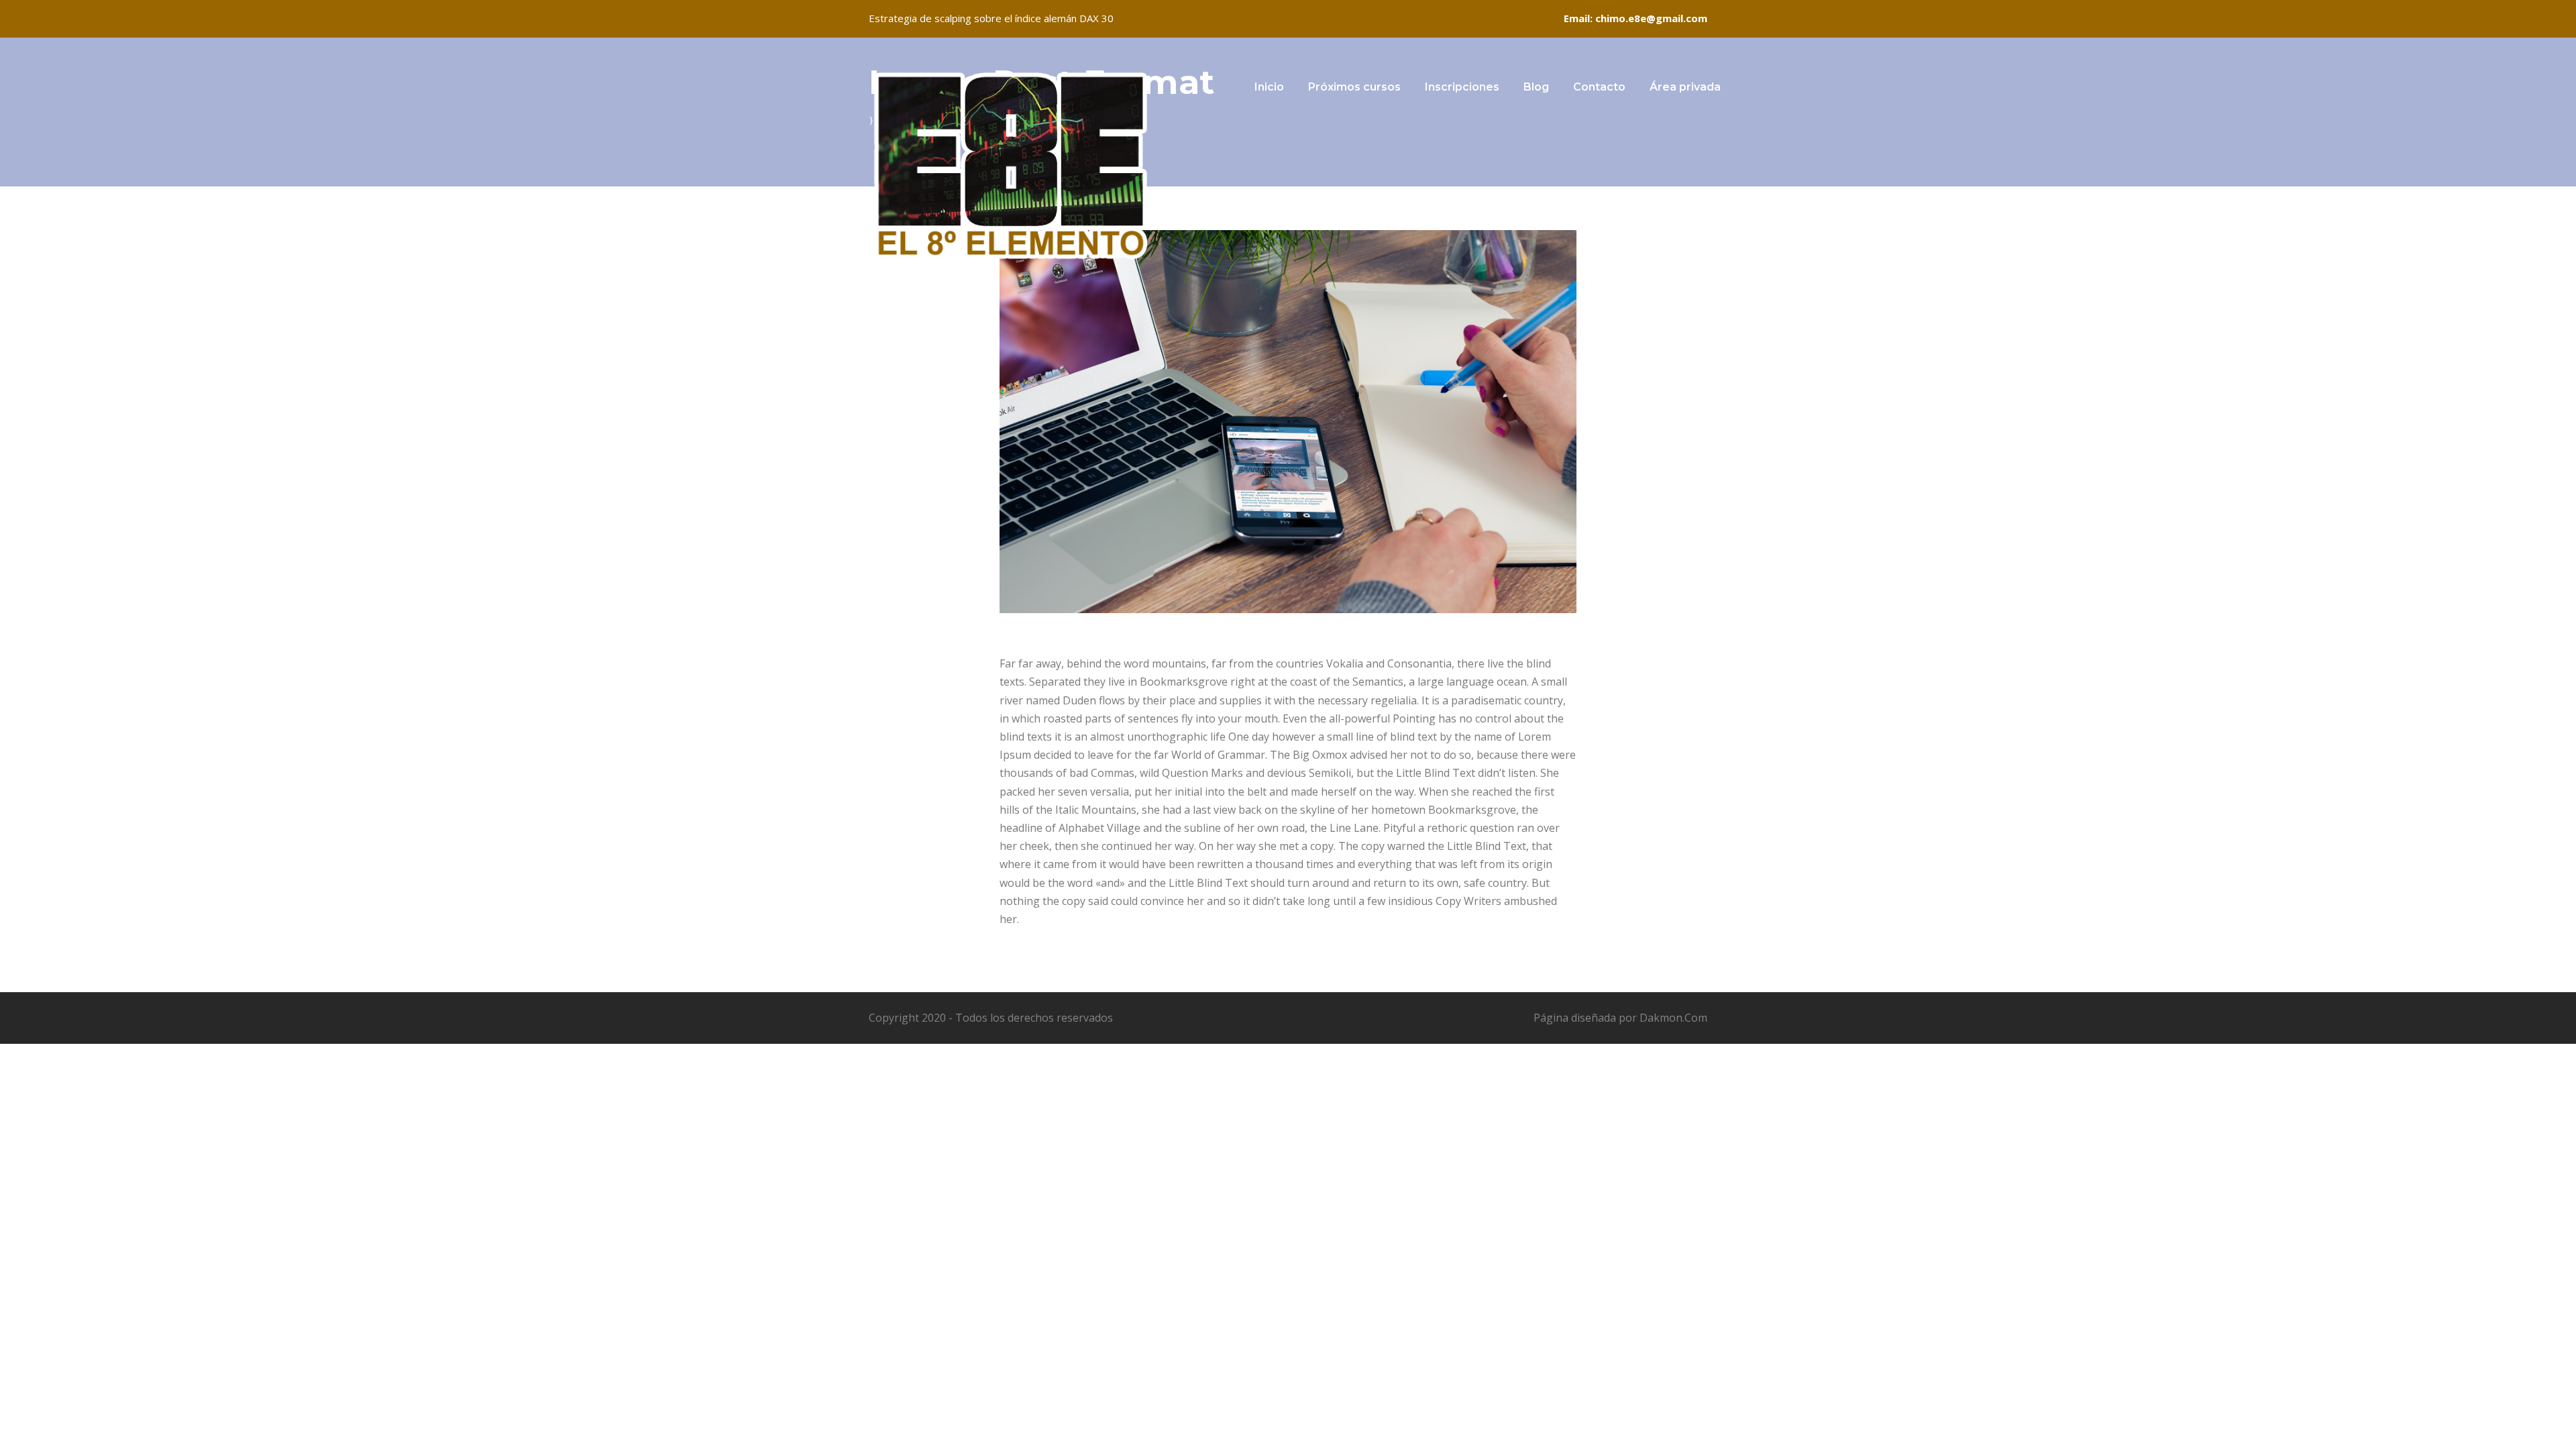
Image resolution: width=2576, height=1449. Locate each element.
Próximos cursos (1354, 87)
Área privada (1685, 87)
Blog (1536, 87)
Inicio (1269, 87)
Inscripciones (1462, 87)
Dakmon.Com (1673, 1018)
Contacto (1599, 87)
